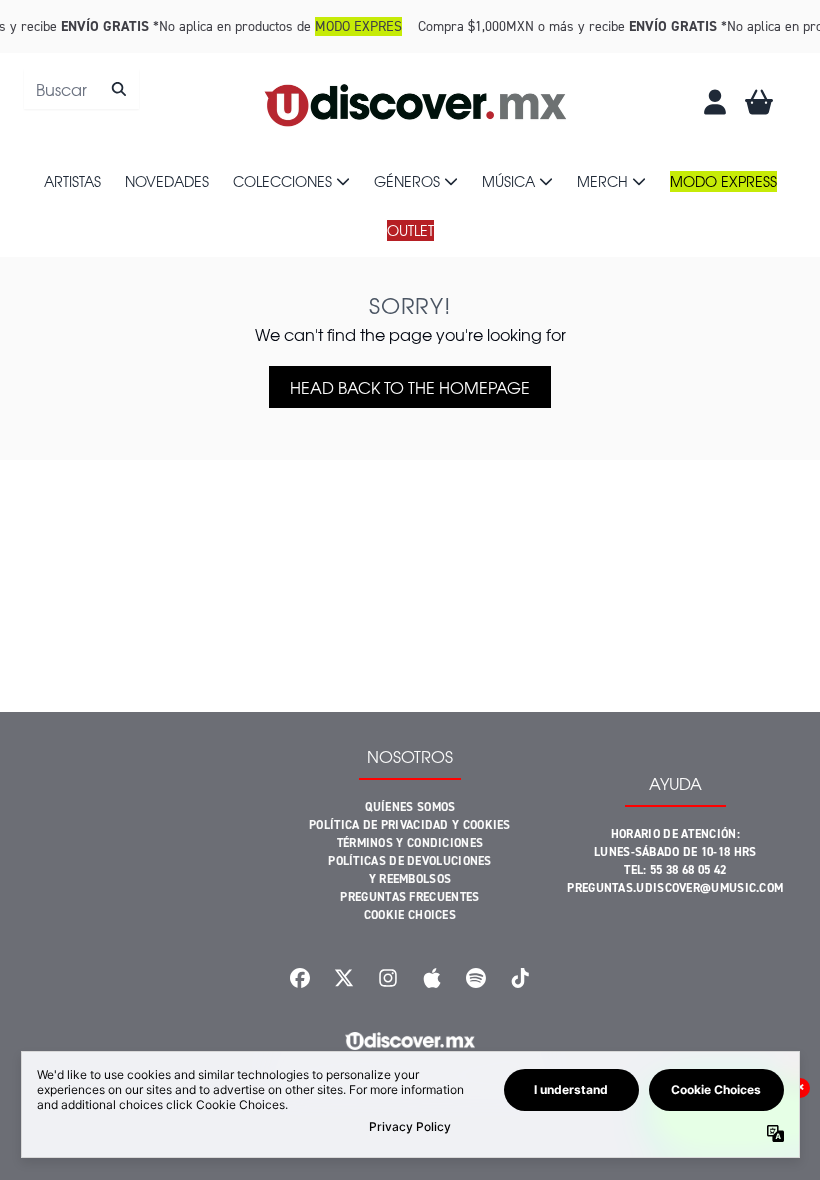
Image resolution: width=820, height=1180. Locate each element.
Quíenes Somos (410, 807)
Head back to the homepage (410, 387)
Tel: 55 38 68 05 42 (675, 870)
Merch (602, 181)
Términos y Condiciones (410, 843)
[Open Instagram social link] (388, 978)
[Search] (118, 89)
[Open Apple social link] (432, 978)
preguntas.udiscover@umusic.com (675, 888)
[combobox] (81, 89)
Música (508, 181)
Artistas (72, 181)
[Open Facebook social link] (300, 978)
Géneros (407, 181)
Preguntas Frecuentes (409, 897)
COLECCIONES (282, 181)
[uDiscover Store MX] (417, 102)
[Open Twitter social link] (344, 978)
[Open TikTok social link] (520, 978)
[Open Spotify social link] (476, 978)
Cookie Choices (410, 915)
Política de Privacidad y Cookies (410, 825)
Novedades (167, 181)
